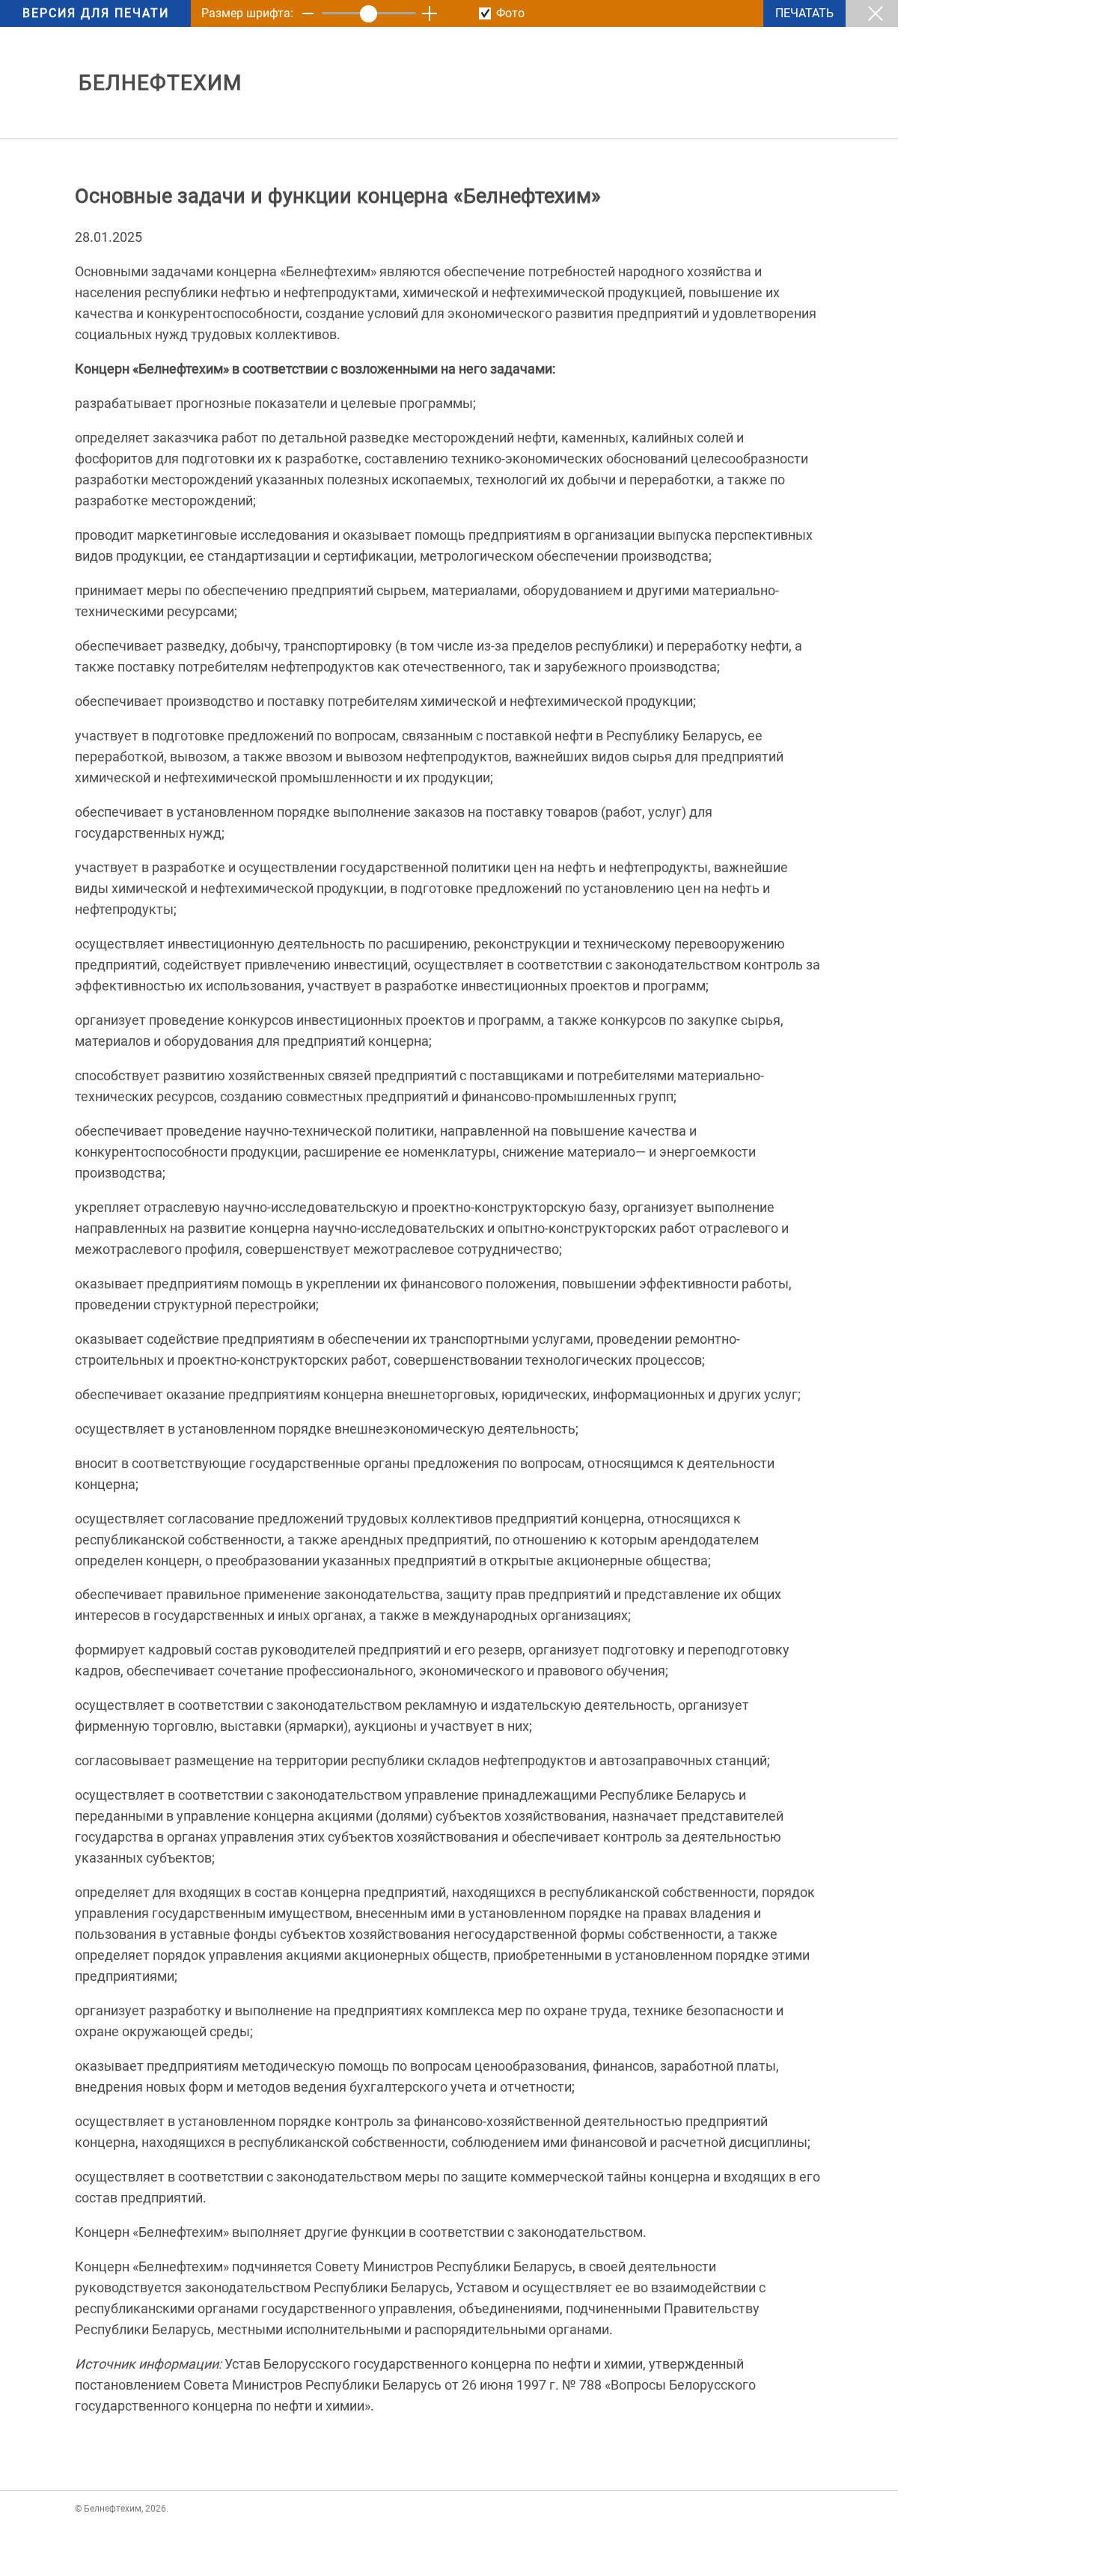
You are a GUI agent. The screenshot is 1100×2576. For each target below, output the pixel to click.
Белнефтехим (160, 83)
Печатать (804, 13)
